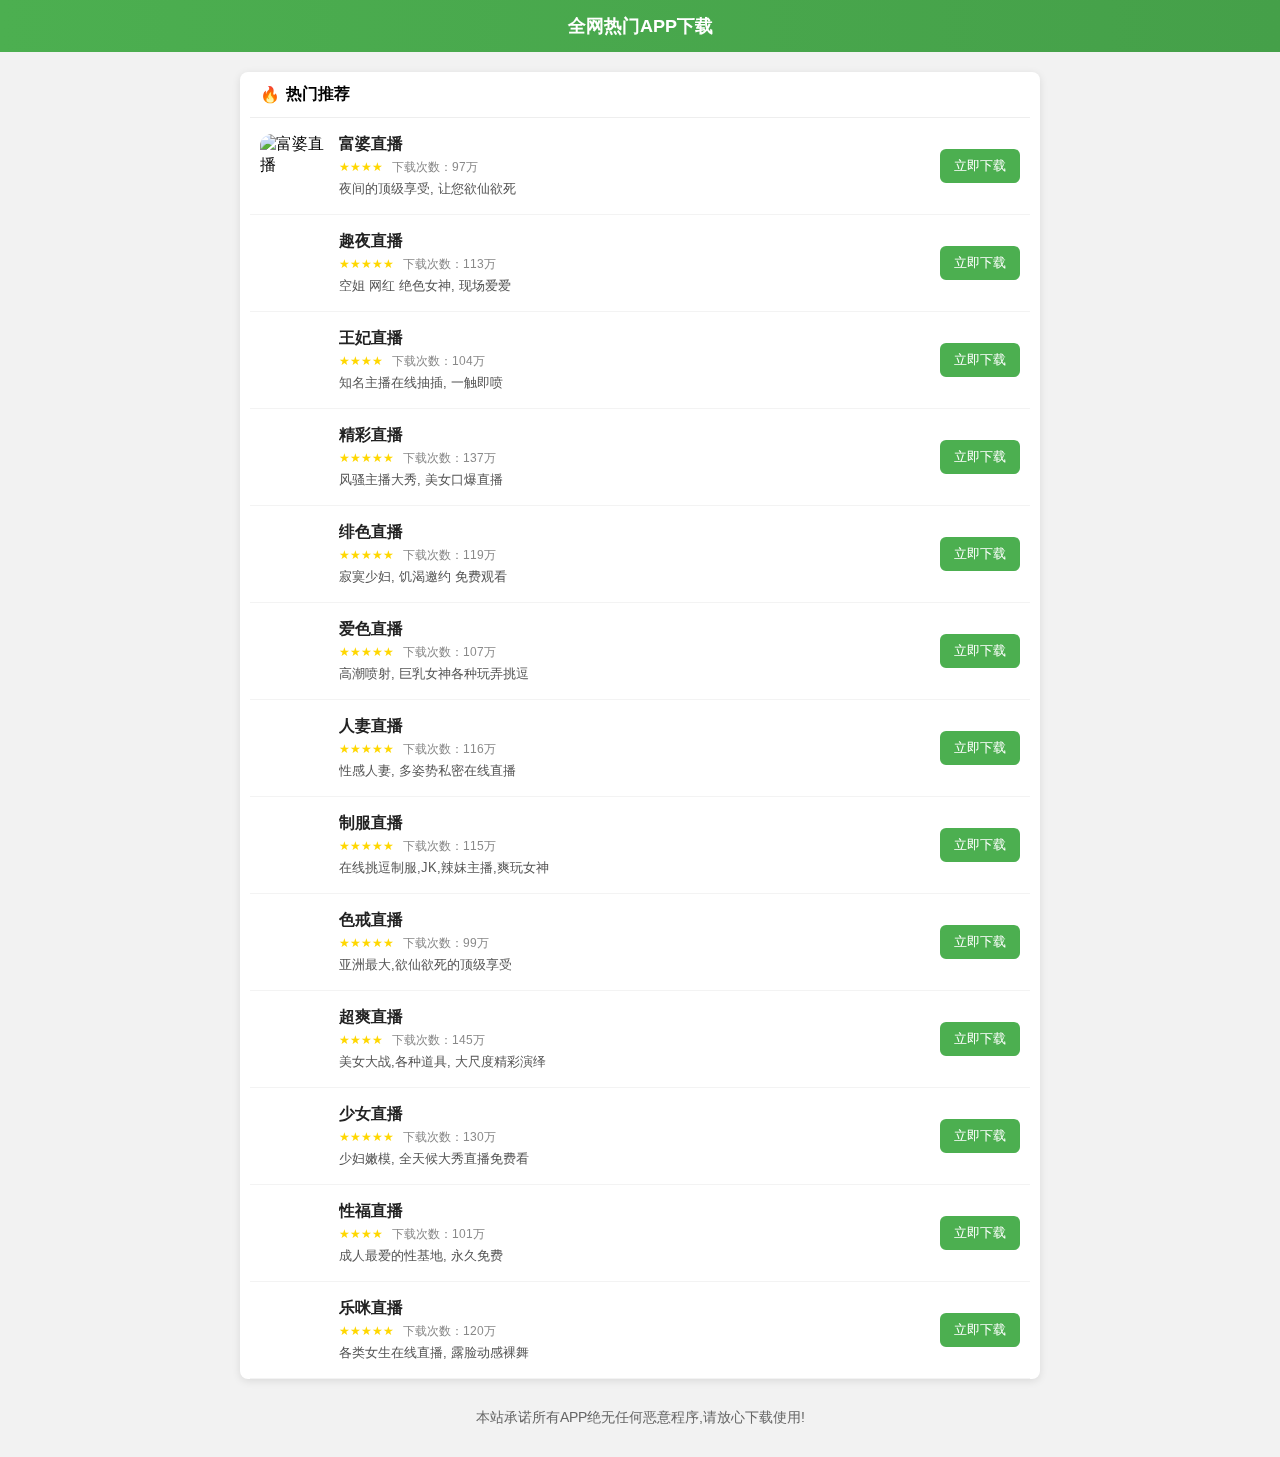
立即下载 (980, 165)
